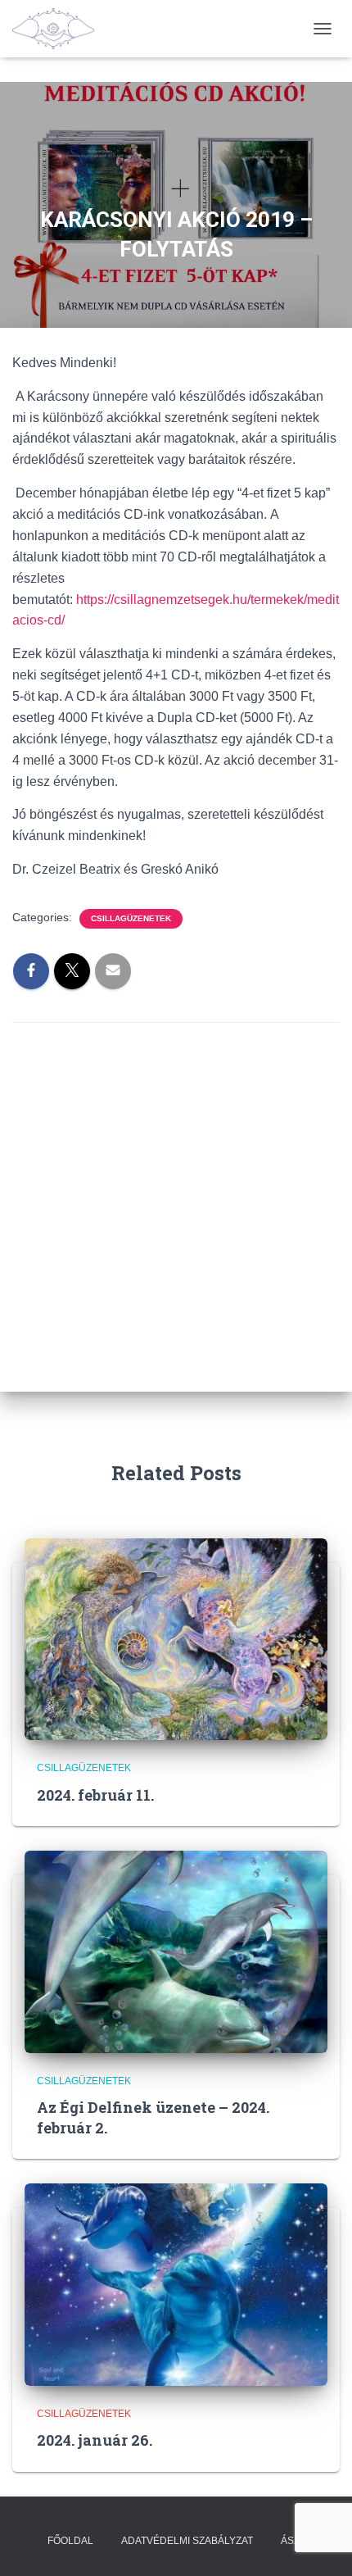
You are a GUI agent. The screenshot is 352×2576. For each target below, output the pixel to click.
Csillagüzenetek (131, 918)
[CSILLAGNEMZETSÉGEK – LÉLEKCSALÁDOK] (59, 29)
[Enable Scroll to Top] (320, 2543)
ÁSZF (293, 2541)
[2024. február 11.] (176, 1638)
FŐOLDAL (70, 2541)
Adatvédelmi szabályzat (187, 2541)
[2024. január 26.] (176, 2283)
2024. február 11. (95, 1795)
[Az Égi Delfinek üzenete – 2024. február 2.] (176, 1951)
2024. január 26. (95, 2440)
